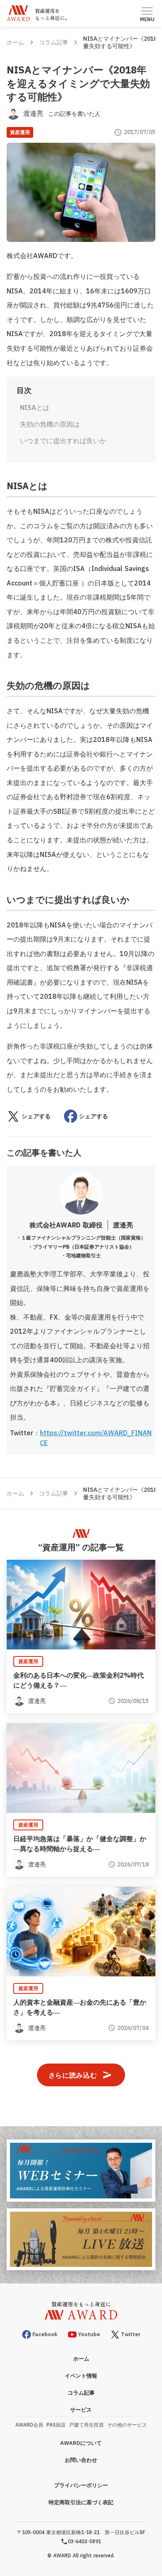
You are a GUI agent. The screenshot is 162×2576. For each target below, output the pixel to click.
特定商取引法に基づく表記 (81, 2502)
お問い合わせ (81, 2460)
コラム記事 (54, 42)
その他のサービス (127, 2425)
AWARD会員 (29, 2425)
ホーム (15, 42)
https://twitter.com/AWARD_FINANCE (96, 1438)
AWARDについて (81, 2443)
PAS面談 (56, 2425)
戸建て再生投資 (86, 2425)
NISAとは (35, 407)
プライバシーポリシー (81, 2485)
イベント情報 (81, 2376)
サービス (81, 2410)
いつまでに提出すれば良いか (63, 441)
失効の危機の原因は (50, 424)
